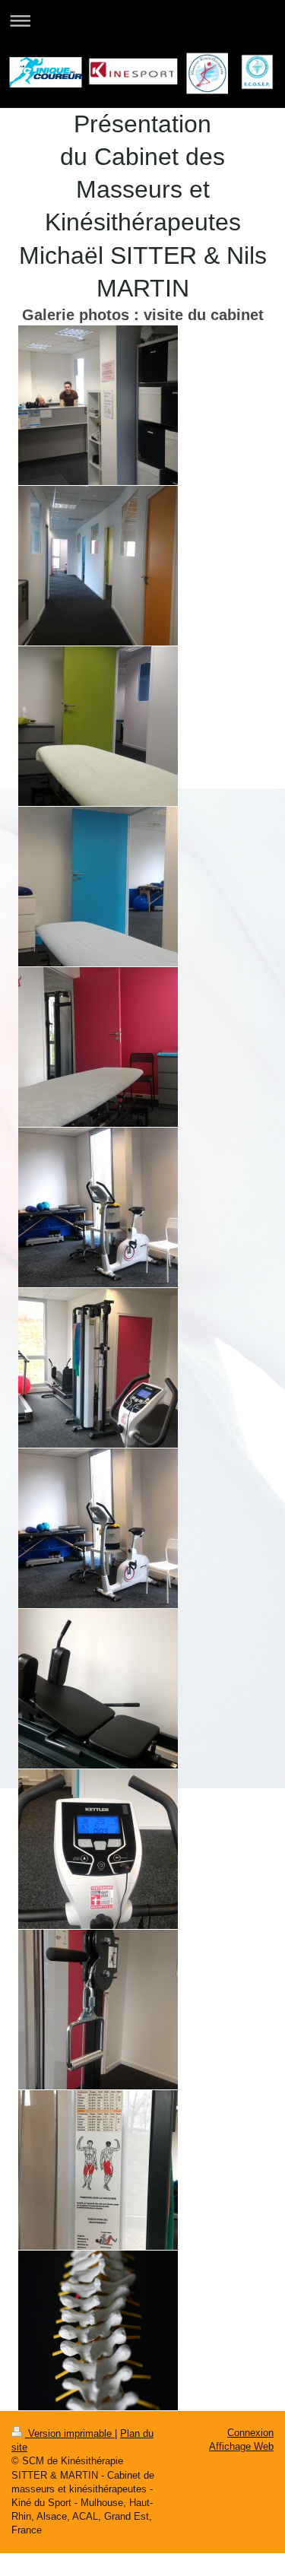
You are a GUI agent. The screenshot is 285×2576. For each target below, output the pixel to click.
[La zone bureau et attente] (98, 405)
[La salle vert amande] (98, 726)
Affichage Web (241, 2446)
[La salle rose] (98, 1047)
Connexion (250, 2433)
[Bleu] (98, 887)
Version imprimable (70, 2433)
